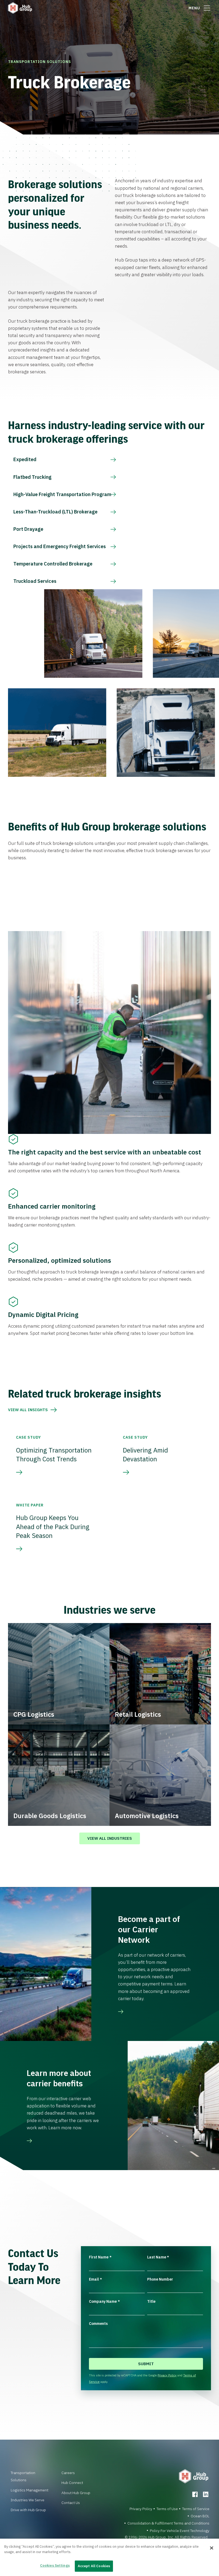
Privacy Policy (167, 2375)
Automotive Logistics (147, 1816)
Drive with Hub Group (28, 2510)
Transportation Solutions (40, 62)
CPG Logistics (34, 1714)
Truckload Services (35, 581)
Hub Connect (72, 2483)
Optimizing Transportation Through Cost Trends (54, 1455)
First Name (100, 2257)
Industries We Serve (28, 2500)
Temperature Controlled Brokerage (53, 564)
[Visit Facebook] (195, 2494)
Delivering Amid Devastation (145, 1455)
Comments (98, 2324)
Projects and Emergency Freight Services (60, 546)
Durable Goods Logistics (50, 1816)
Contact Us (71, 2503)
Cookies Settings (55, 2565)
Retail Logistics (138, 1714)
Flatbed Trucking (32, 477)
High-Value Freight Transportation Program (62, 494)
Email (95, 2279)
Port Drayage (28, 529)
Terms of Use (167, 2509)
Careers (68, 2473)
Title (151, 2301)
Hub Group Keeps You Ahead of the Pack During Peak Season (53, 1527)
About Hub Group (76, 2493)
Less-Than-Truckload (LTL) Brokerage (55, 512)
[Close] (212, 2548)
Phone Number (160, 2279)
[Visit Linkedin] (206, 2494)
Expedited (25, 459)
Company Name (104, 2301)
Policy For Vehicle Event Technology (180, 2531)
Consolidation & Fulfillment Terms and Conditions (168, 2523)
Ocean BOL (200, 2516)
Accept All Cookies (94, 2566)
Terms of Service (196, 2509)
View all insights (28, 1410)
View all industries (110, 1838)
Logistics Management (30, 2490)
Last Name (158, 2257)
